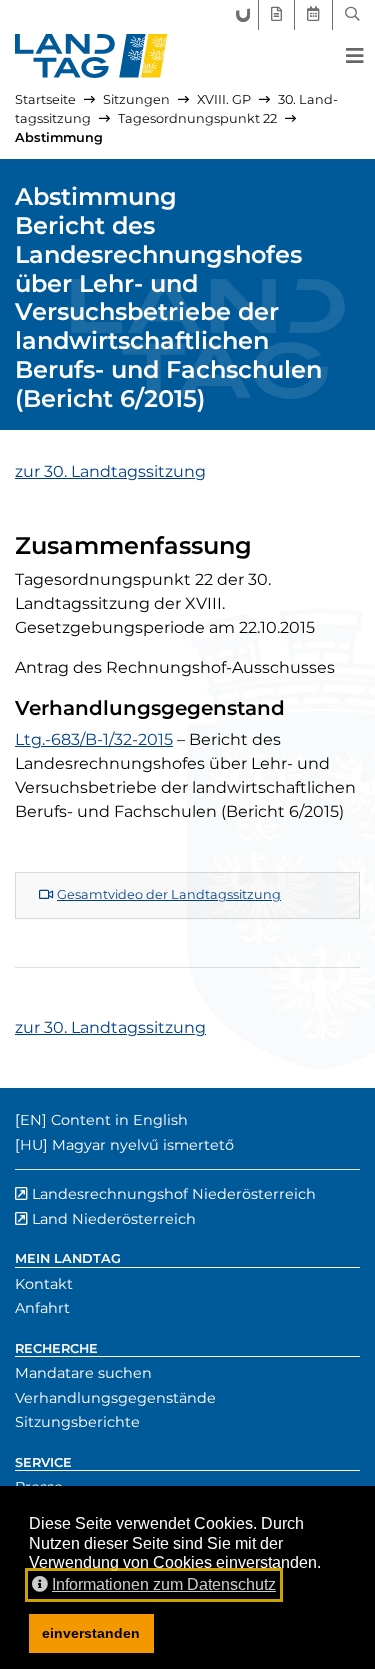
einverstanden (91, 1633)
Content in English (119, 1120)
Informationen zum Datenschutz (164, 1584)
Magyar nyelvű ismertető (143, 1145)
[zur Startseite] (91, 56)
